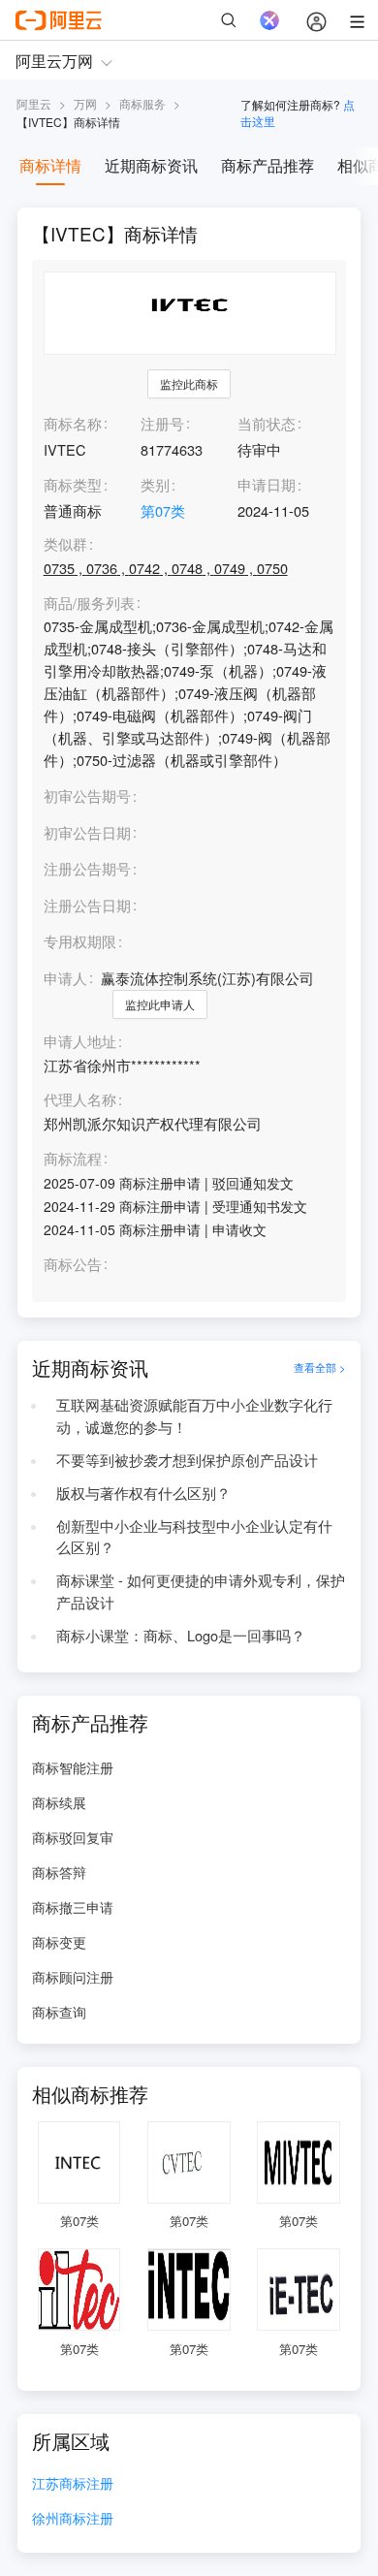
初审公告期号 (87, 795)
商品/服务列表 (89, 604)
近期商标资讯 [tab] (151, 165)
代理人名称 (80, 1100)
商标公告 (73, 1265)
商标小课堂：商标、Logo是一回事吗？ (181, 1635)
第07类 (163, 510)
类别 (155, 484)
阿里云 (34, 103)
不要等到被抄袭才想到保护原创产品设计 (187, 1460)
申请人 (65, 978)
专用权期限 (80, 941)
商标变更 (59, 1942)
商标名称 (73, 423)
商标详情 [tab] (50, 165)
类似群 (65, 544)
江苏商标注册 (73, 2484)
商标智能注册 (73, 1767)
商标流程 (73, 1159)
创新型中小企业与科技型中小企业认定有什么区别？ (194, 1537)
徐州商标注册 (73, 2519)
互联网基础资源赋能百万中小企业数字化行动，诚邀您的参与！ (194, 1415)
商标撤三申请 (73, 1907)
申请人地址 (80, 1042)
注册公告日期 (87, 905)
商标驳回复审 (73, 1837)
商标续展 (59, 1802)
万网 (85, 103)
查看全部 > (320, 1368)
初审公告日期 (87, 832)
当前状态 (267, 423)
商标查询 (59, 2012)
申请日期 (267, 484)
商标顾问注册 (73, 1977)
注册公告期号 (87, 868)
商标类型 (73, 484)
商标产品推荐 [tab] (268, 165)
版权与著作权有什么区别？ (143, 1493)
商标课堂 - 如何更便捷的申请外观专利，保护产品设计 (201, 1591)
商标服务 (142, 103)
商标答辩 (59, 1872)
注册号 (162, 423)
